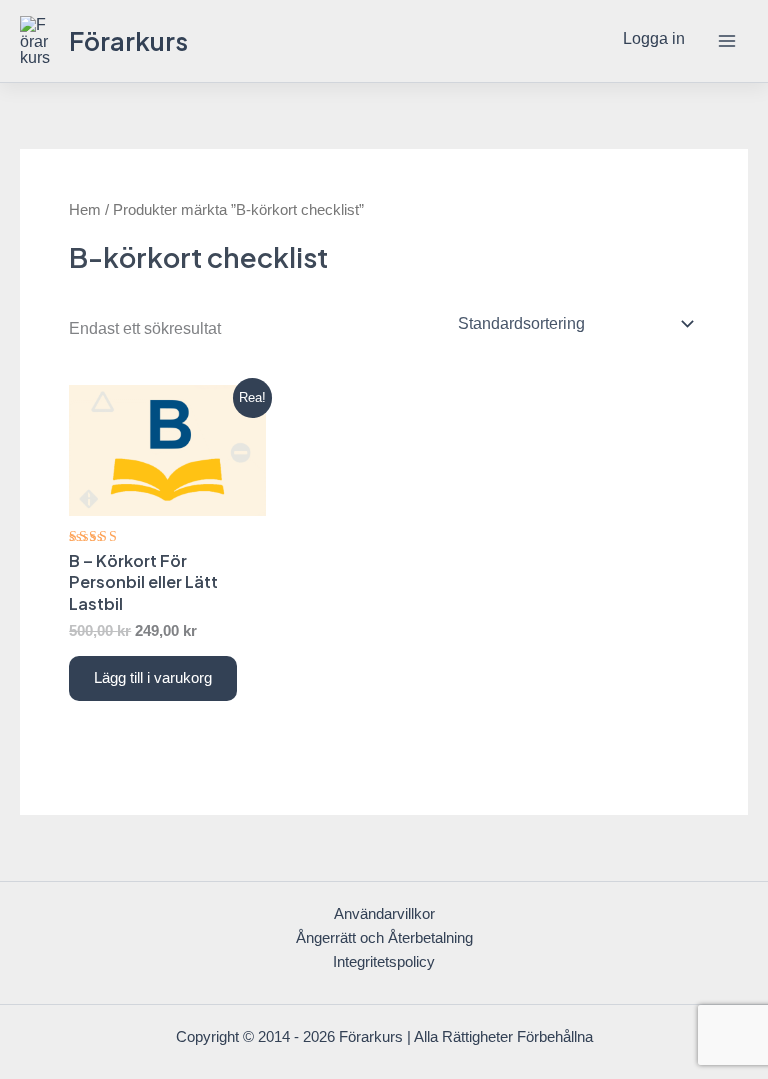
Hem (85, 209)
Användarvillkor (384, 914)
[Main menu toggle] (726, 41)
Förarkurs (128, 40)
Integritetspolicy (384, 962)
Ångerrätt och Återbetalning (384, 938)
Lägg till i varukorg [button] (153, 678)
